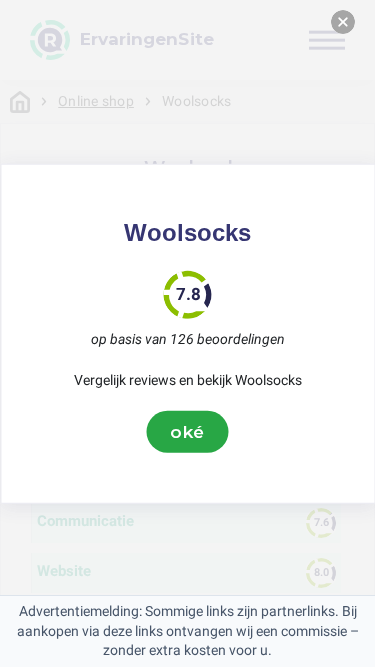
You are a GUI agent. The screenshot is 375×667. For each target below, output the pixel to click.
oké (188, 431)
